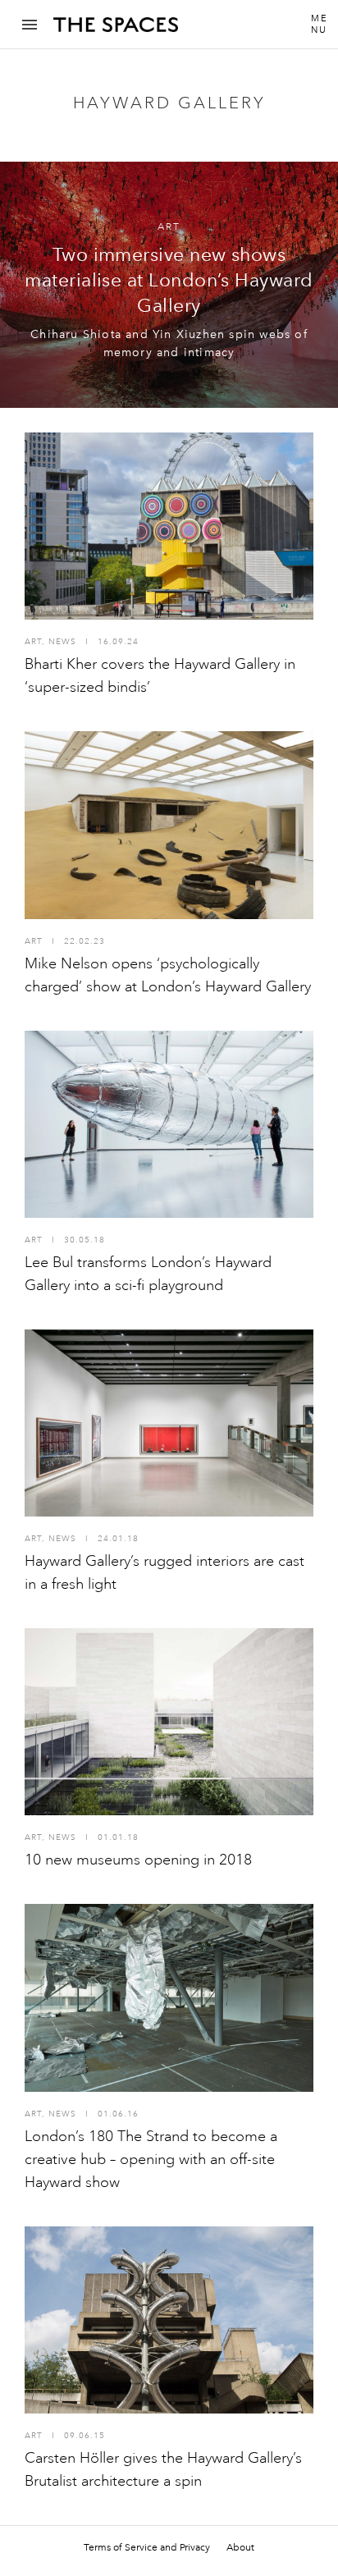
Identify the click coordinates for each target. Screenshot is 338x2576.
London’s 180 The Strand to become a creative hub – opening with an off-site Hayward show (151, 2159)
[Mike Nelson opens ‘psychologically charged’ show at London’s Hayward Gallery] (169, 825)
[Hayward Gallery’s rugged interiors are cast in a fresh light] (169, 1423)
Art (169, 227)
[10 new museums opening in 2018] (169, 1722)
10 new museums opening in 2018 (138, 1860)
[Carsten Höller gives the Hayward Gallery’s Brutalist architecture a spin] (169, 2320)
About (240, 2547)
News (62, 642)
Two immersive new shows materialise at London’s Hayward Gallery (169, 280)
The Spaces (116, 30)
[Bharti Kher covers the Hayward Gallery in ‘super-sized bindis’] (169, 526)
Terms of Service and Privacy (147, 2547)
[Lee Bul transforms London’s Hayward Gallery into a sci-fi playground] (169, 1124)
